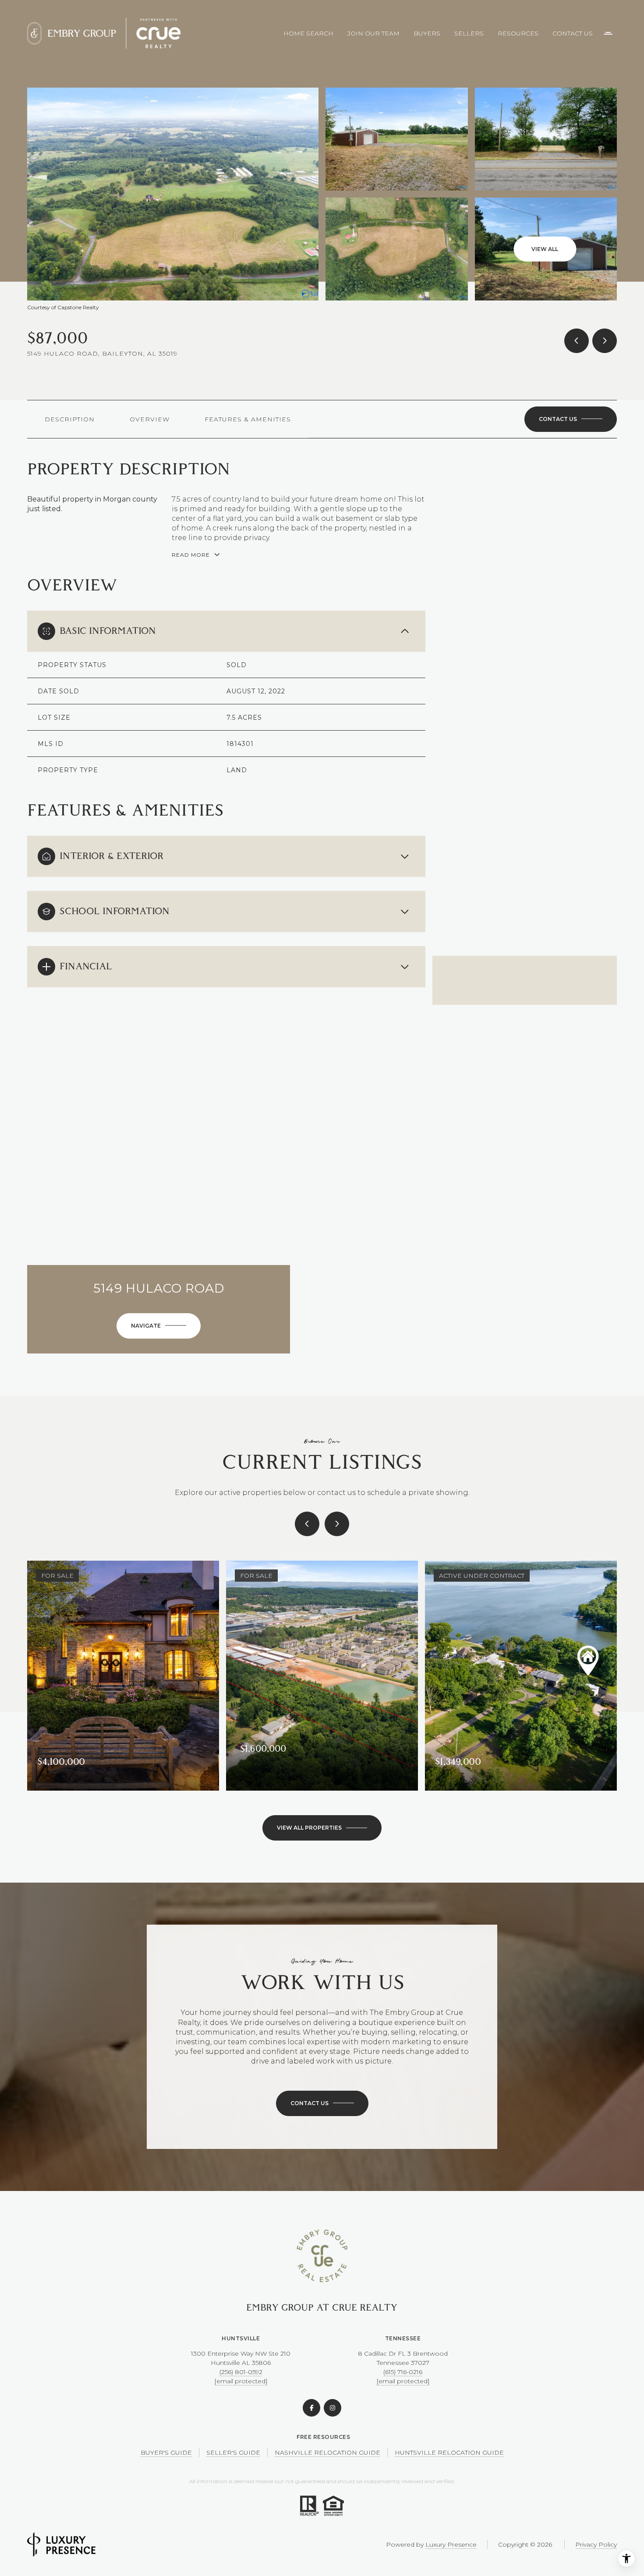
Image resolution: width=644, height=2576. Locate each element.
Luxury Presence (451, 2544)
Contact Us (573, 33)
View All (545, 249)
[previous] (307, 1524)
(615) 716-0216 (403, 2372)
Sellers (469, 33)
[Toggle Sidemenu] (608, 33)
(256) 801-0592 (241, 2372)
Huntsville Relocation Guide (449, 2452)
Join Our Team (373, 33)
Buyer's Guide (166, 2452)
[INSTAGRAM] (333, 2408)
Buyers (427, 33)
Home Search (308, 33)
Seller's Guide (233, 2452)
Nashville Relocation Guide (327, 2452)
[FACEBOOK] (311, 2408)
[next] (337, 1524)
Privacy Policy (596, 2544)
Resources (518, 33)
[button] (571, 419)
